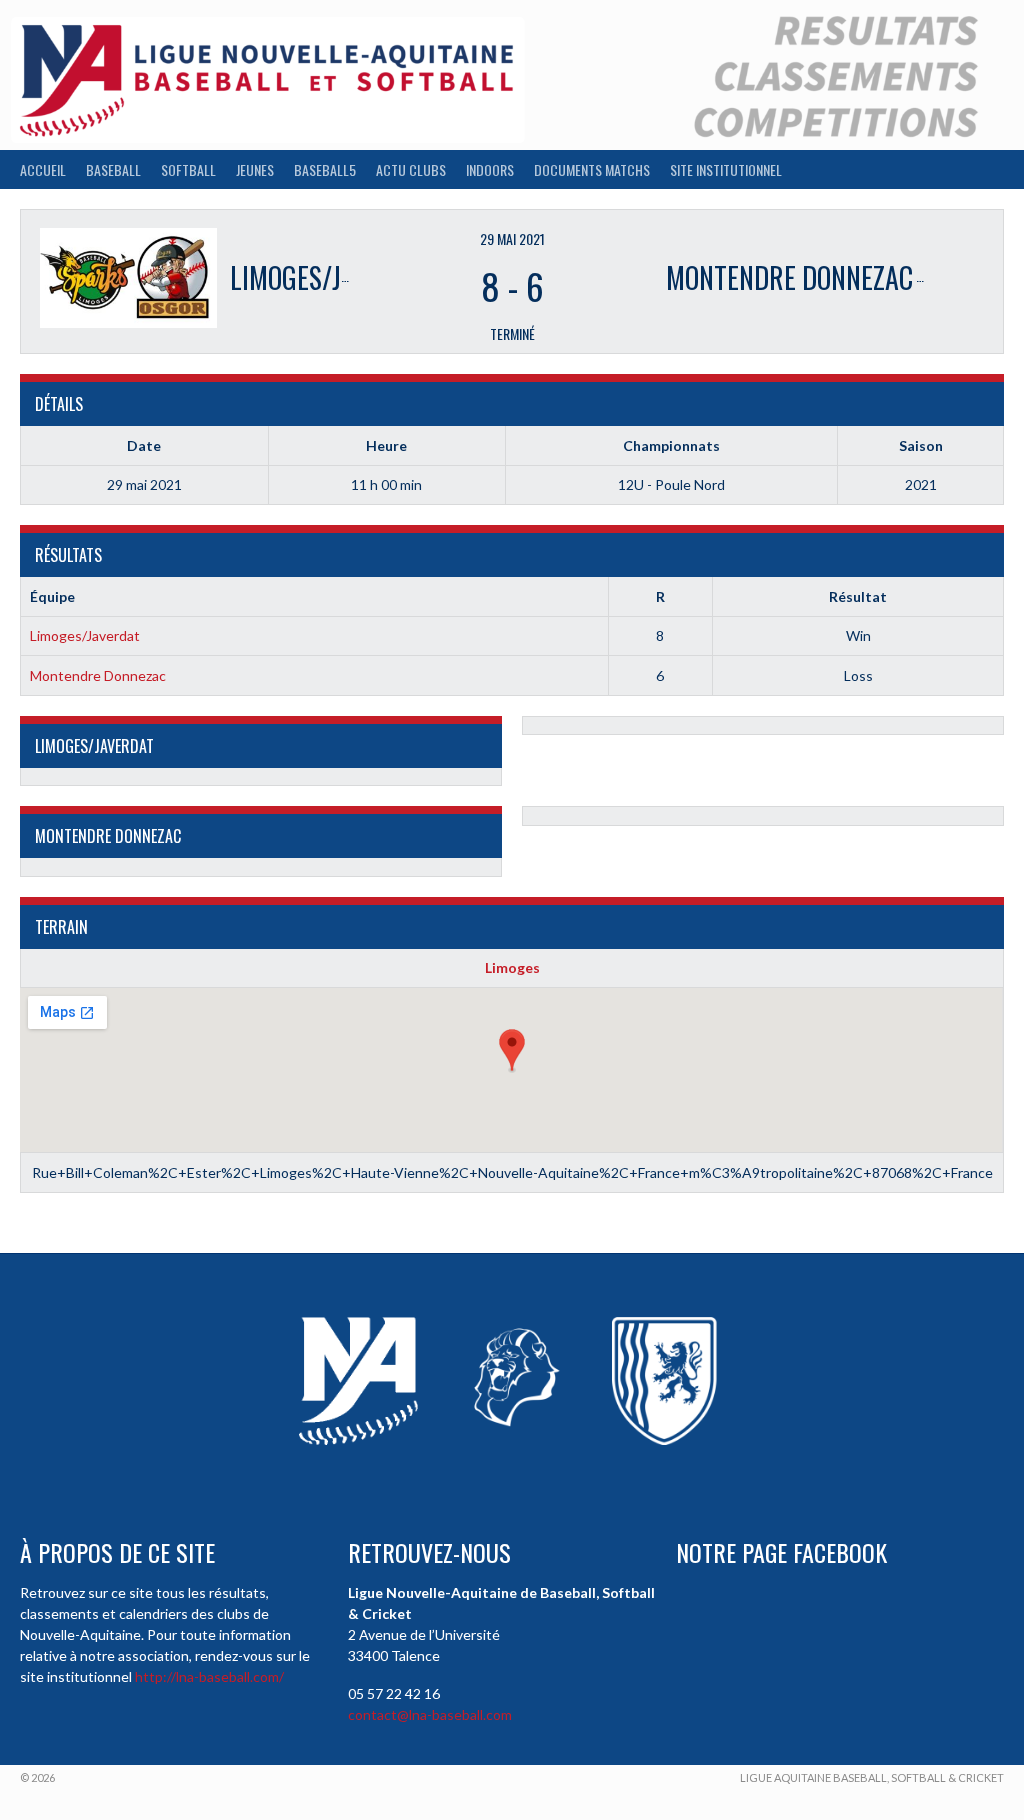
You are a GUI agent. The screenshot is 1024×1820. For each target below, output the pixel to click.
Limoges (512, 967)
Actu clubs (411, 169)
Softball (188, 169)
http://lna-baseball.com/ (209, 1676)
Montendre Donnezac (98, 675)
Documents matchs (592, 169)
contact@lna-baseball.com (430, 1714)
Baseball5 (325, 169)
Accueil (43, 169)
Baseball (113, 169)
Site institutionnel (726, 169)
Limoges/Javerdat (85, 635)
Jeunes (255, 169)
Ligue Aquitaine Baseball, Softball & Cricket (872, 1777)
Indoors (490, 169)
